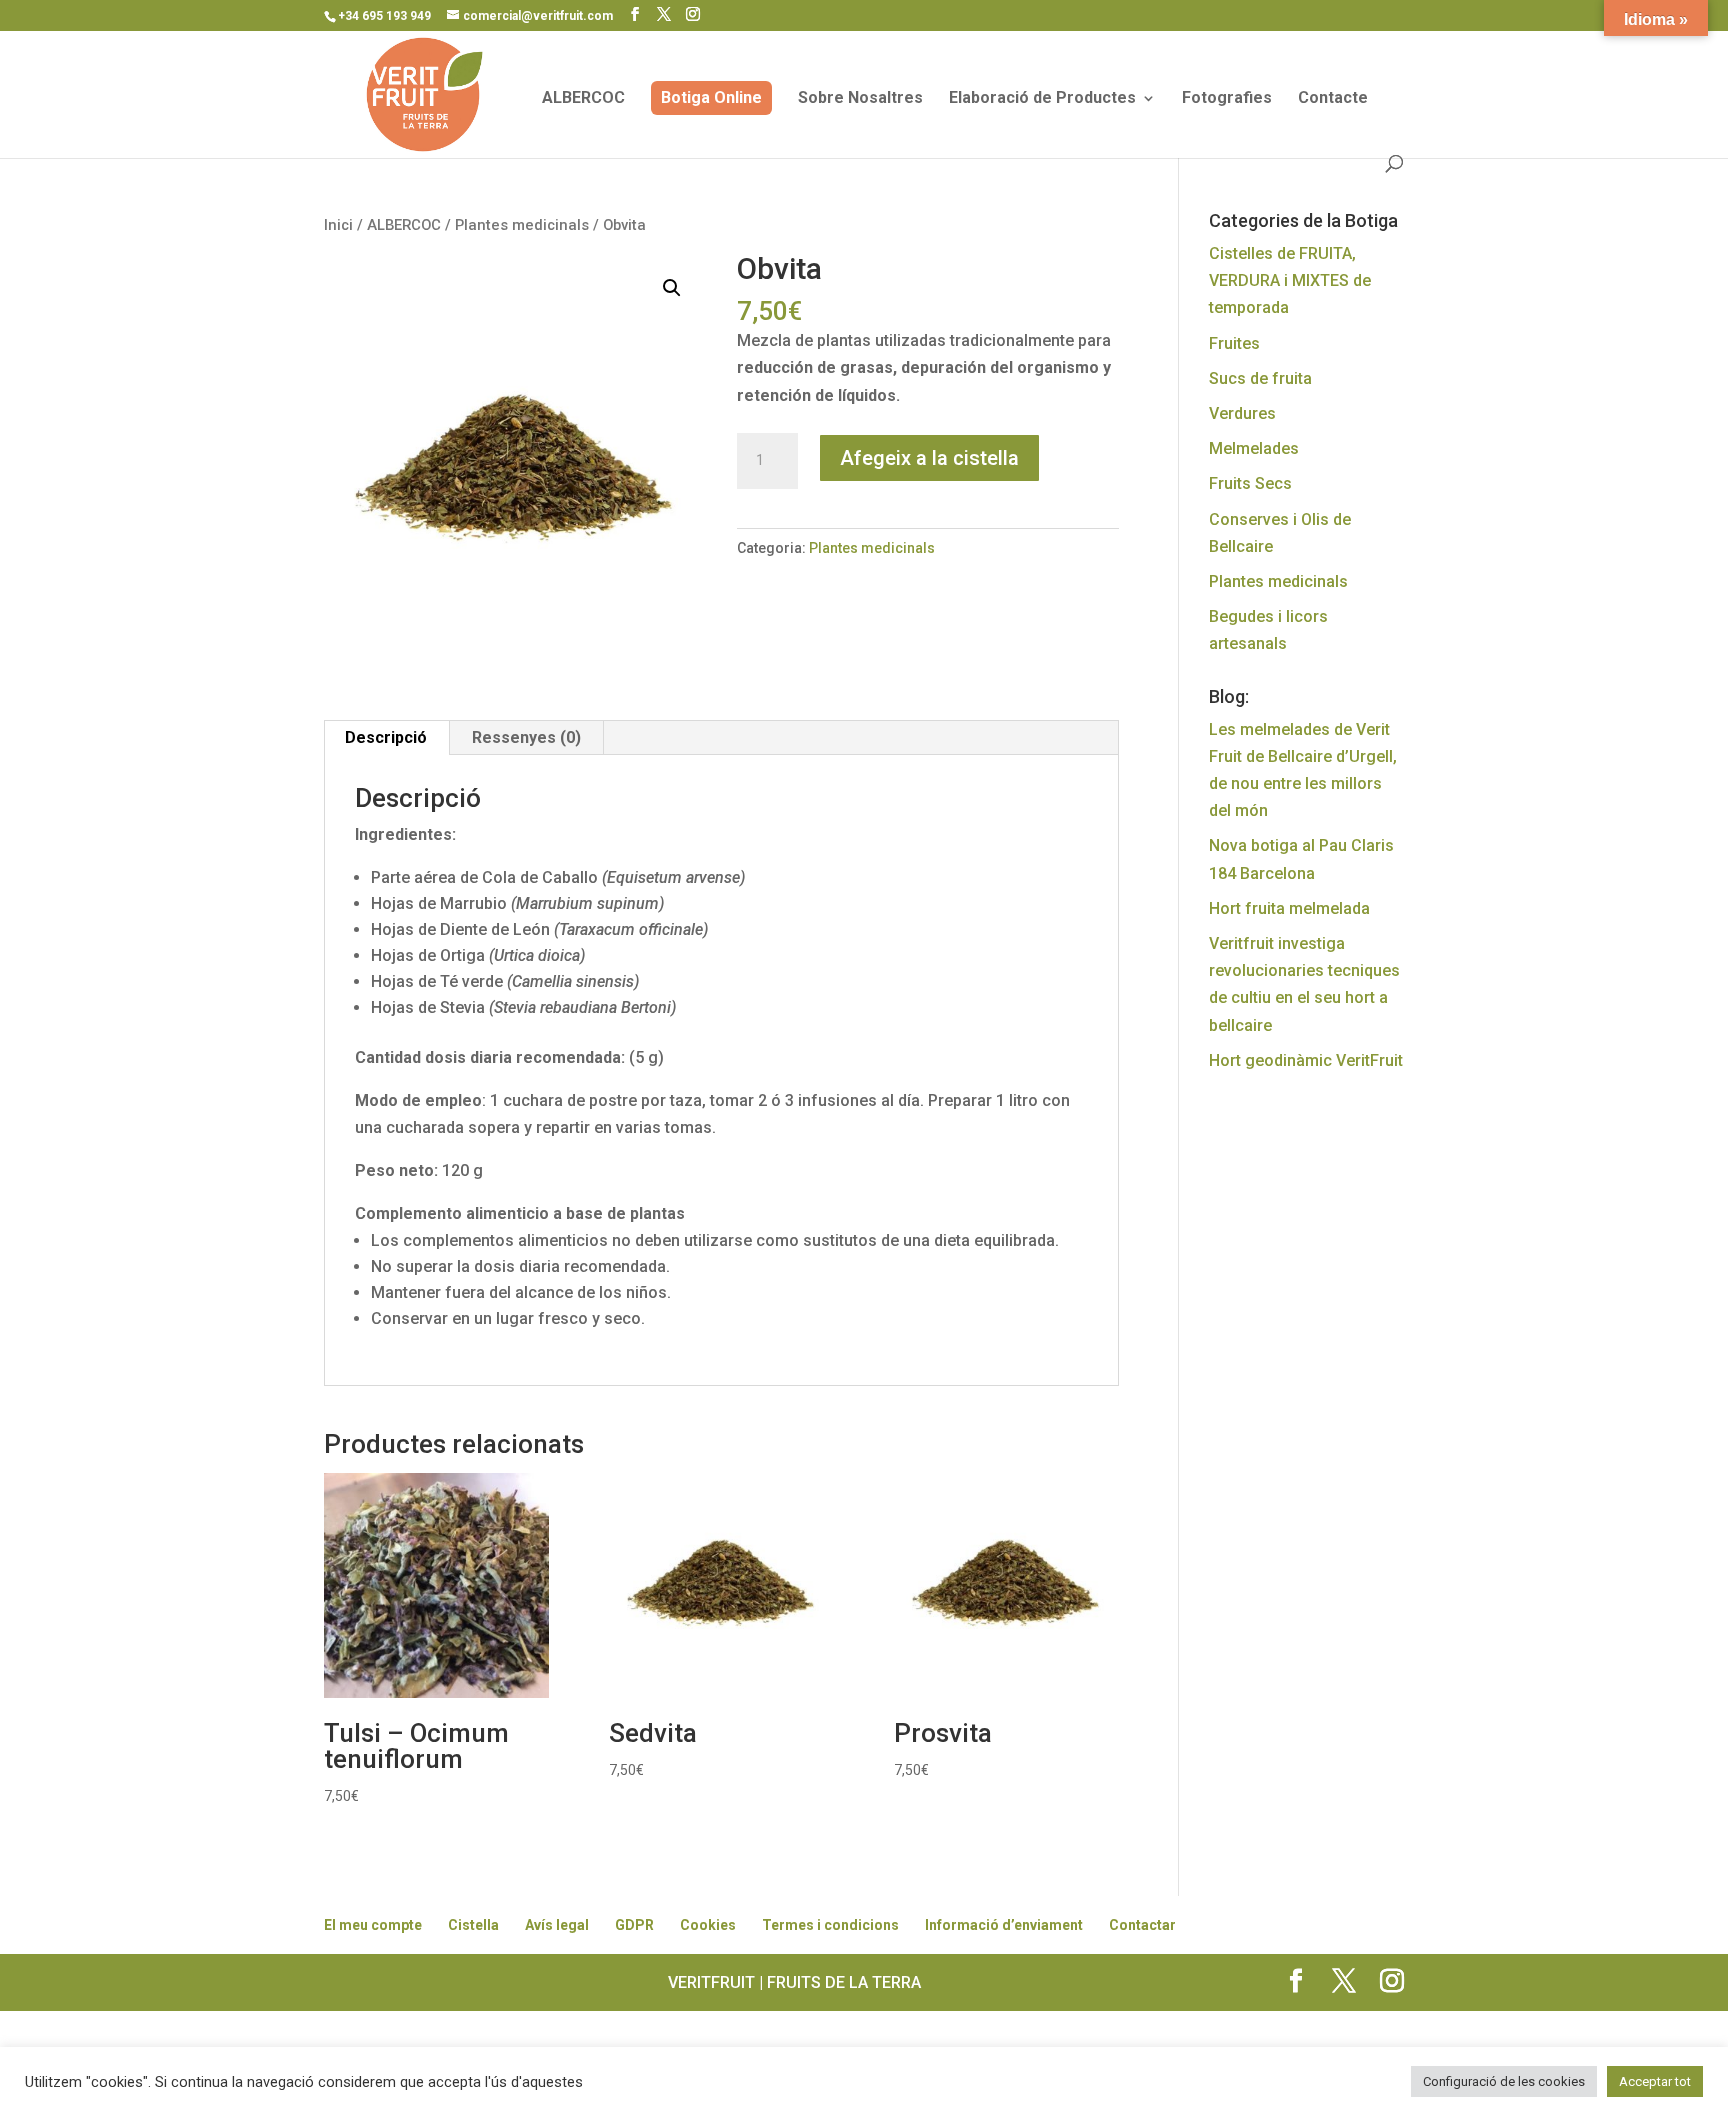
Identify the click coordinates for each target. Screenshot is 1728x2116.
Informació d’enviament (1004, 1925)
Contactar (1142, 1925)
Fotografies (1227, 99)
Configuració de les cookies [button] (1504, 2081)
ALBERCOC (583, 99)
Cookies (708, 1925)
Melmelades (1254, 448)
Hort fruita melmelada (1289, 908)
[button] (672, 288)
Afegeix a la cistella (929, 458)
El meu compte (373, 1925)
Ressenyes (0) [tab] (526, 737)
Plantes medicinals (522, 225)
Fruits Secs (1250, 483)
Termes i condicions (830, 1925)
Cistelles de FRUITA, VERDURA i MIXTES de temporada (1290, 280)
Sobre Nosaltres (860, 99)
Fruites (1234, 343)
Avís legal (557, 1925)
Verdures (1242, 413)
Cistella (473, 1925)
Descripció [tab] (386, 737)
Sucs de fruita (1260, 378)
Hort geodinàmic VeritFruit (1306, 1060)
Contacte (1333, 99)
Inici (338, 225)
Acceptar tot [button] (1655, 2081)
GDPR (634, 1925)
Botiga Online (711, 97)
